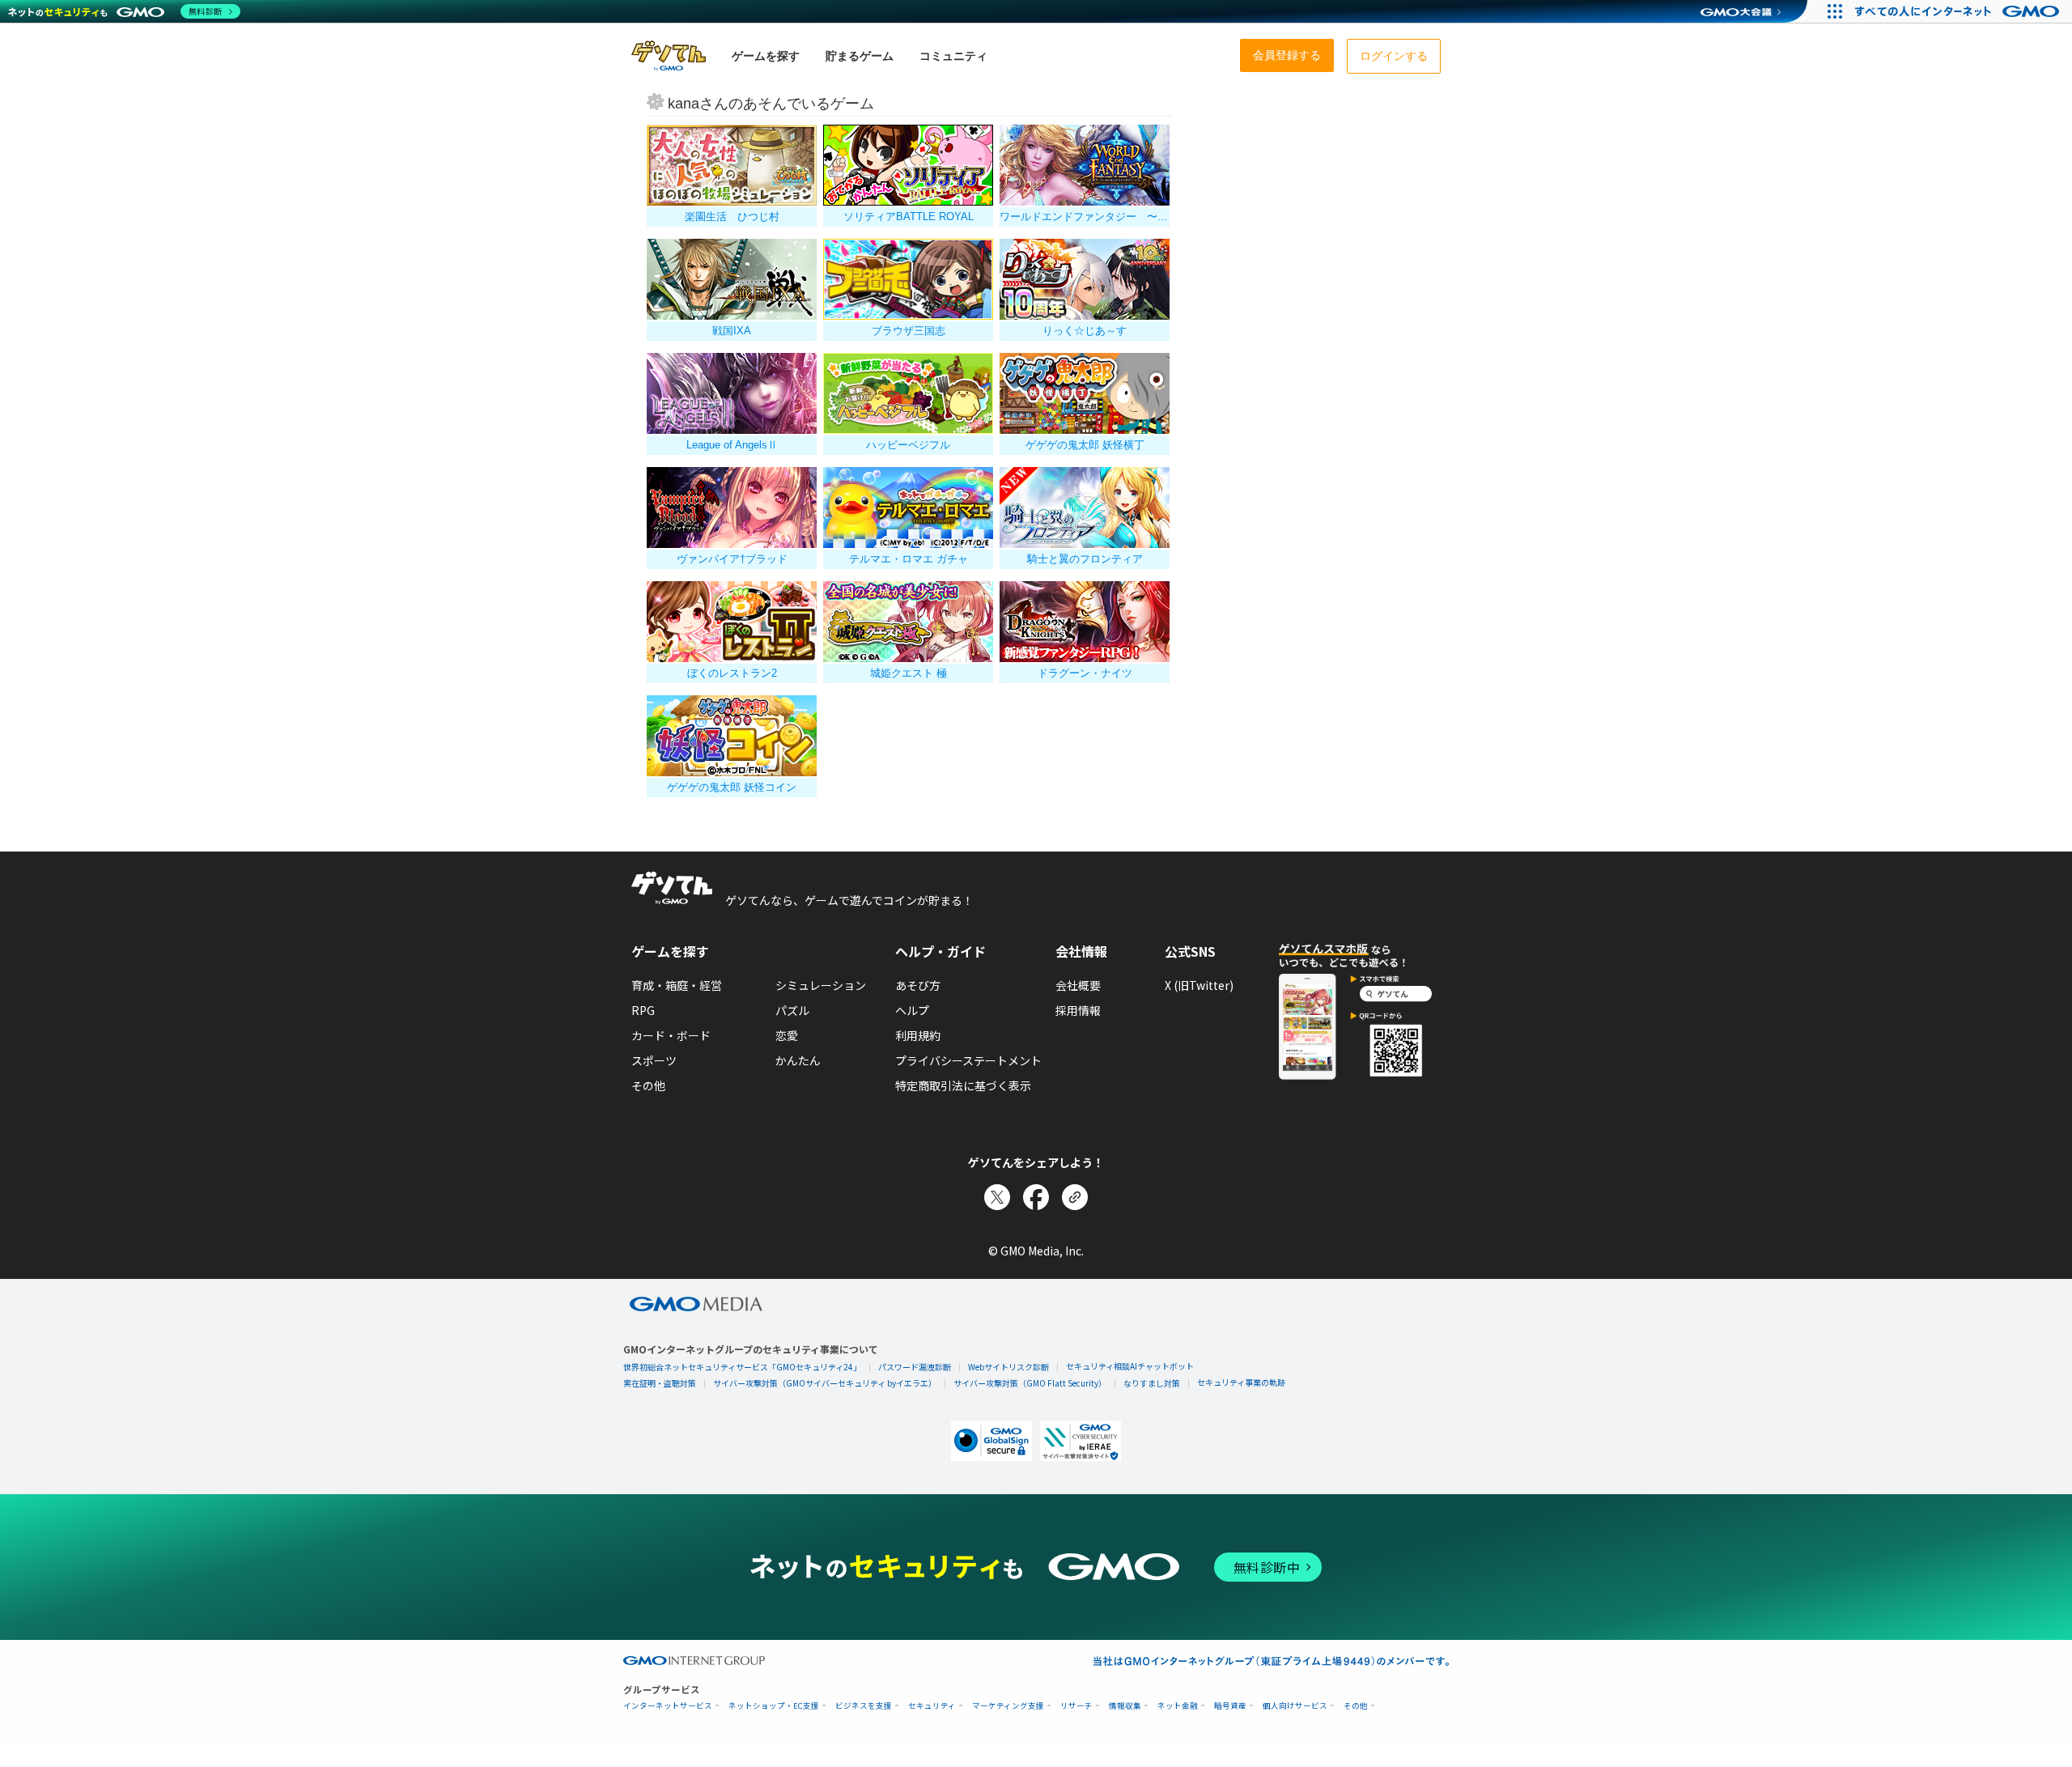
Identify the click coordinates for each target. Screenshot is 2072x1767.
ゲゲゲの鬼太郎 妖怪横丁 (1085, 445)
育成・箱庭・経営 (677, 985)
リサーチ (1076, 1706)
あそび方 (918, 985)
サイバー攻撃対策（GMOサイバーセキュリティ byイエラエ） (825, 1383)
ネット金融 (1178, 1706)
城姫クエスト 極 (909, 673)
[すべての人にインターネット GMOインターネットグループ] (1959, 11)
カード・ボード (671, 1035)
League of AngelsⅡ (732, 445)
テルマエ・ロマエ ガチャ (909, 559)
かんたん (798, 1060)
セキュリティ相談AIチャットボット (1130, 1366)
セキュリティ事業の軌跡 (1241, 1382)
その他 (648, 1085)
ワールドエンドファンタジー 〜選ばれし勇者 (1085, 217)
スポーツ (654, 1060)
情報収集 (1125, 1706)
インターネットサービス (668, 1706)
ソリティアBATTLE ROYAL (909, 217)
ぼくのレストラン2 (732, 673)
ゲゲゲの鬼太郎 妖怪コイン (732, 787)
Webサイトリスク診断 (1008, 1367)
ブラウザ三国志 (909, 331)
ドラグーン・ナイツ (1085, 673)
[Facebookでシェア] (1036, 1197)
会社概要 (1078, 985)
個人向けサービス (1295, 1706)
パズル (792, 1010)
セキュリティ (932, 1706)
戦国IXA (732, 331)
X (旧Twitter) (1199, 985)
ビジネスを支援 (864, 1706)
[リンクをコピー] (1075, 1197)
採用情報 (1078, 1010)
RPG (643, 1010)
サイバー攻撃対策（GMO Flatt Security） (1030, 1383)
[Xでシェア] (997, 1197)
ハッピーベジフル (908, 445)
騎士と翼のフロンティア (1085, 559)
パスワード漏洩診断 (915, 1367)
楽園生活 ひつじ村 (732, 217)
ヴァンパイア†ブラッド (732, 559)
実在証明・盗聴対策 (660, 1383)
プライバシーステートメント (968, 1060)
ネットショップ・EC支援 (774, 1706)
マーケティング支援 (1008, 1706)
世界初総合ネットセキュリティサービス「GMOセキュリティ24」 (742, 1367)
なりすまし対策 (1152, 1383)
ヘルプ (912, 1010)
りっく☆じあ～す (1085, 331)
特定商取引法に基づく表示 (963, 1085)
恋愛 (787, 1035)
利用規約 (918, 1035)
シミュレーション (821, 985)
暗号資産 (1230, 1706)
